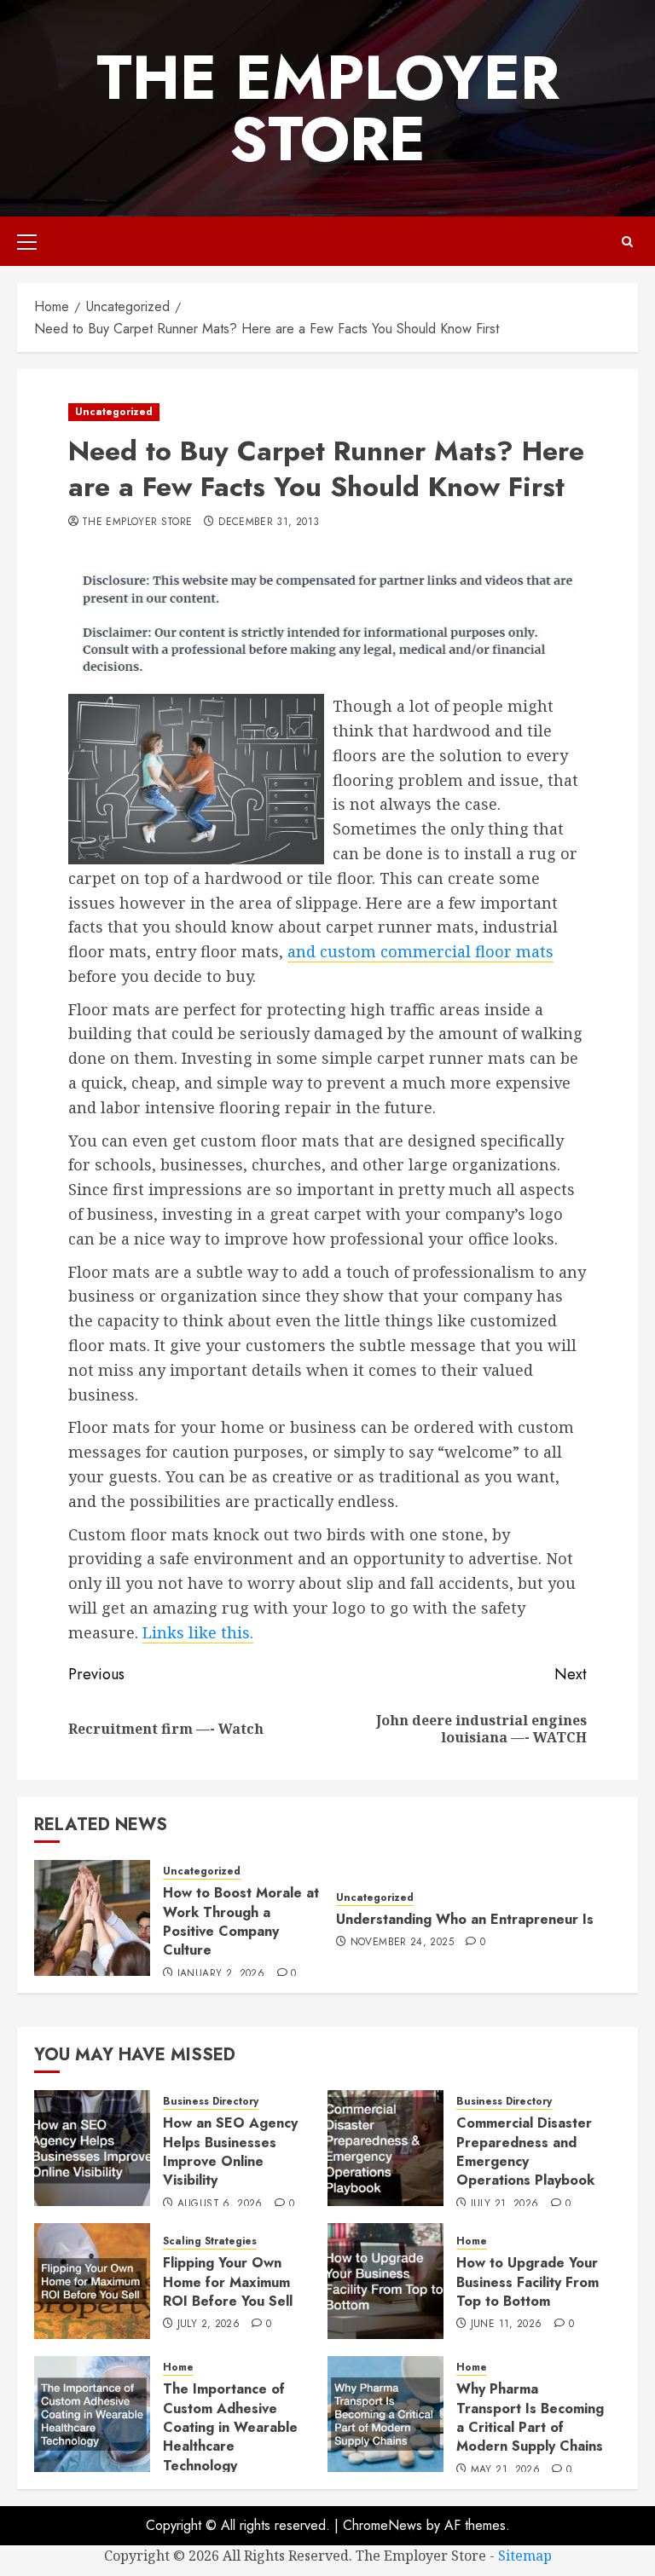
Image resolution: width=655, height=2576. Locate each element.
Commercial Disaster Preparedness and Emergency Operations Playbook (525, 2151)
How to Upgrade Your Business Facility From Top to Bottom (527, 2282)
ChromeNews (383, 2525)
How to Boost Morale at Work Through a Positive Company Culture (241, 1921)
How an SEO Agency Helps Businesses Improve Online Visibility (230, 2151)
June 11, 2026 (507, 2325)
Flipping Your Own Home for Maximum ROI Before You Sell (228, 2282)
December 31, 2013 (269, 523)
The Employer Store (328, 108)
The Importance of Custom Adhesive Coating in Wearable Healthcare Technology (230, 2427)
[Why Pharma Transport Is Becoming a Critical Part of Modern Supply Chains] (385, 2414)
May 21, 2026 (505, 2470)
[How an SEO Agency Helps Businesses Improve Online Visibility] (92, 2148)
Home (472, 2241)
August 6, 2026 (220, 2204)
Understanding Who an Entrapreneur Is (465, 1919)
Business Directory (211, 2102)
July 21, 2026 (505, 2204)
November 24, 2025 (402, 1943)
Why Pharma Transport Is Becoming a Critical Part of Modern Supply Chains (530, 2417)
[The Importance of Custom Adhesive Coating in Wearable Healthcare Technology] (92, 2414)
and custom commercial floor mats (420, 951)
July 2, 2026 (209, 2325)
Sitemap (525, 2556)
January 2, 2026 (221, 1974)
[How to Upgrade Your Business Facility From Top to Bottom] (385, 2281)
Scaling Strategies (210, 2241)
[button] (27, 241)
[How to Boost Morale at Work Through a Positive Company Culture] (92, 1918)
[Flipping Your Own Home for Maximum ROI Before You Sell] (92, 2281)
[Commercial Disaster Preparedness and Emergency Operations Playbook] (385, 2148)
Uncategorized (114, 412)
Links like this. (198, 1632)
